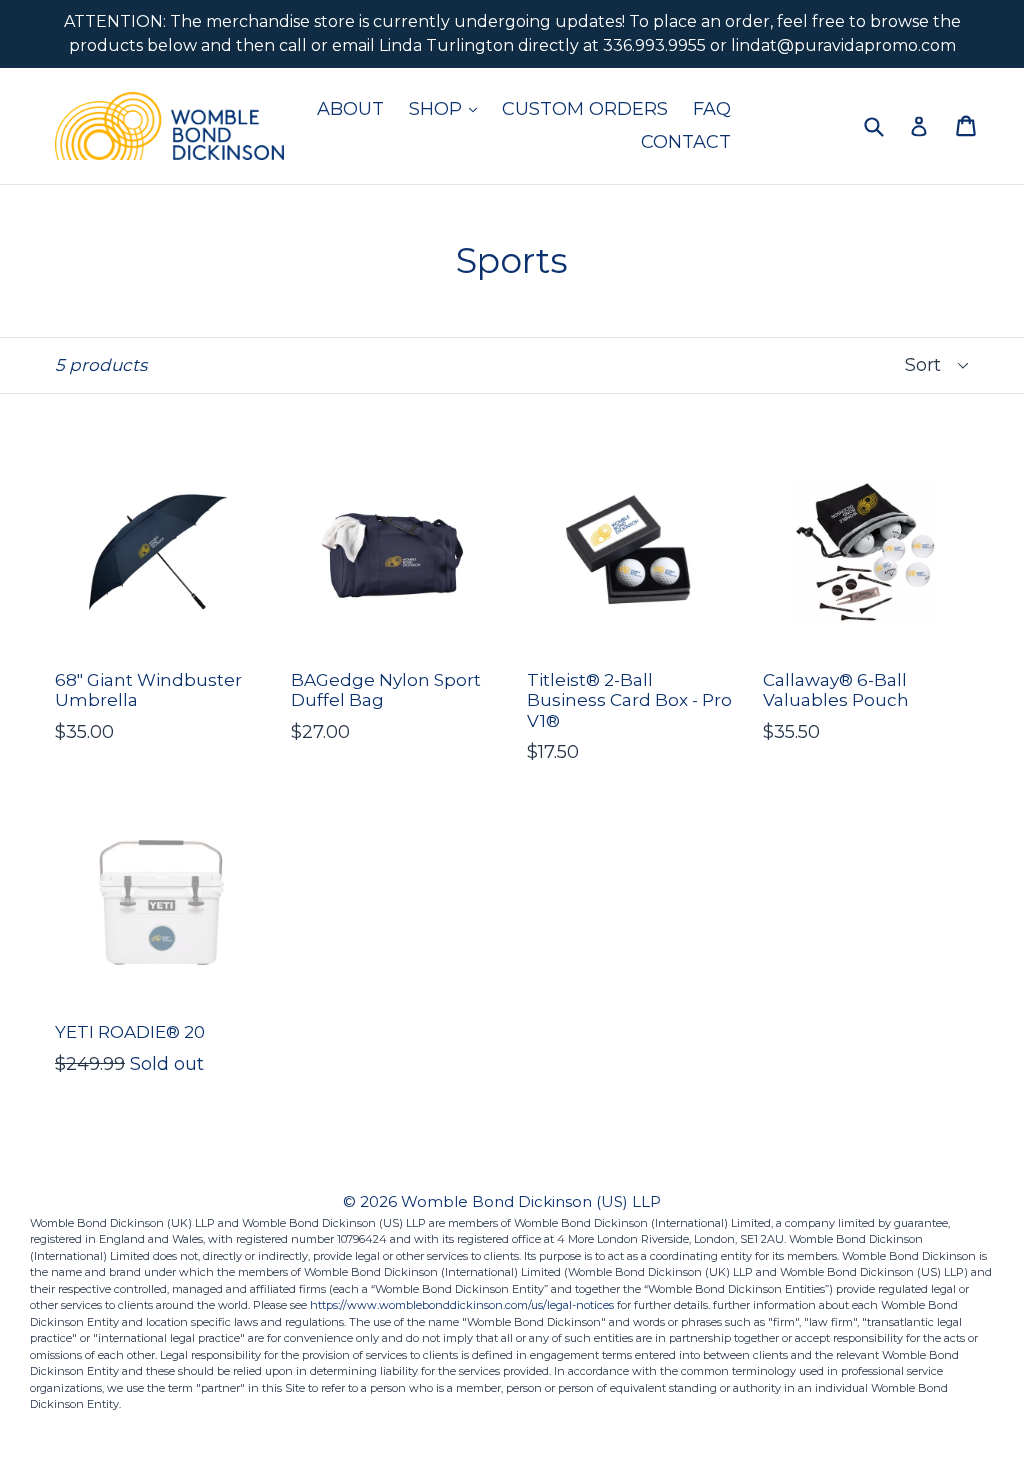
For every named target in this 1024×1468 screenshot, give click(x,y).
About (350, 109)
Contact (686, 142)
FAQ (712, 109)
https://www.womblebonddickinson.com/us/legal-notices (462, 1305)
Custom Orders (585, 109)
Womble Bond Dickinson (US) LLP (531, 1201)
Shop (448, 108)
